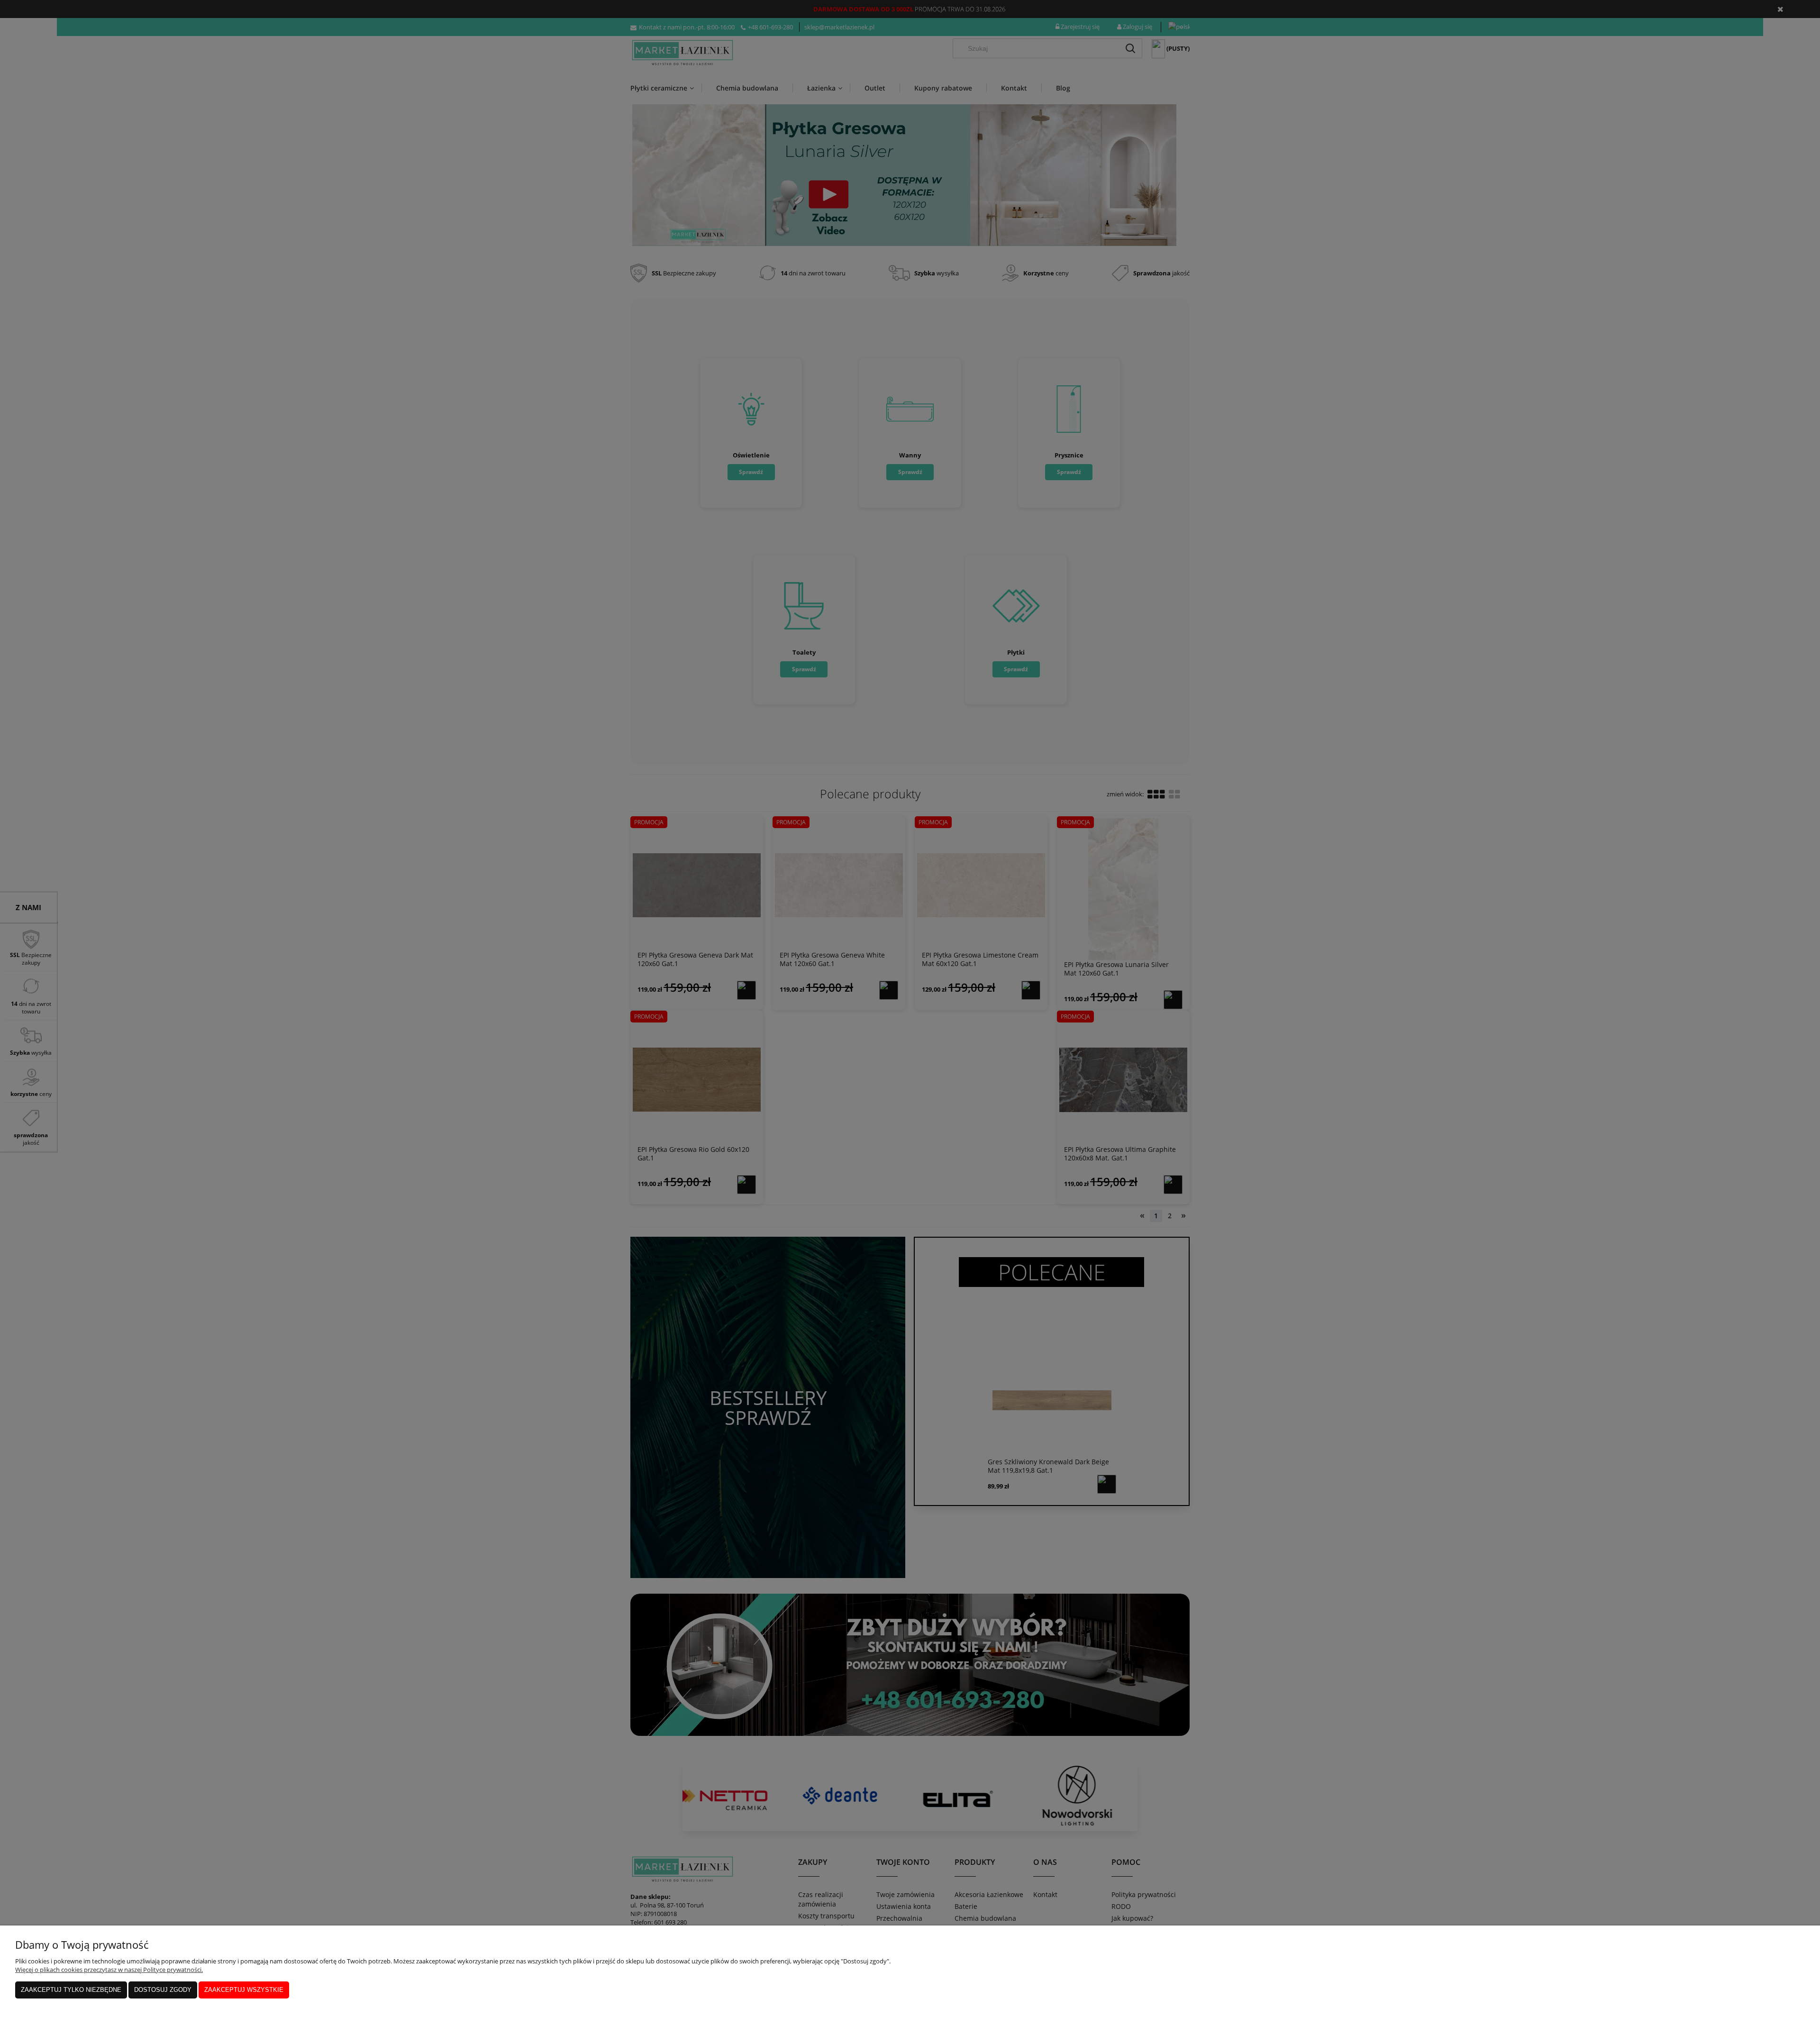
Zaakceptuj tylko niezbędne (71, 1990)
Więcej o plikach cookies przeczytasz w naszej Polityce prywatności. (109, 1970)
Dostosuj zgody (163, 1990)
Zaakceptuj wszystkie (244, 1990)
